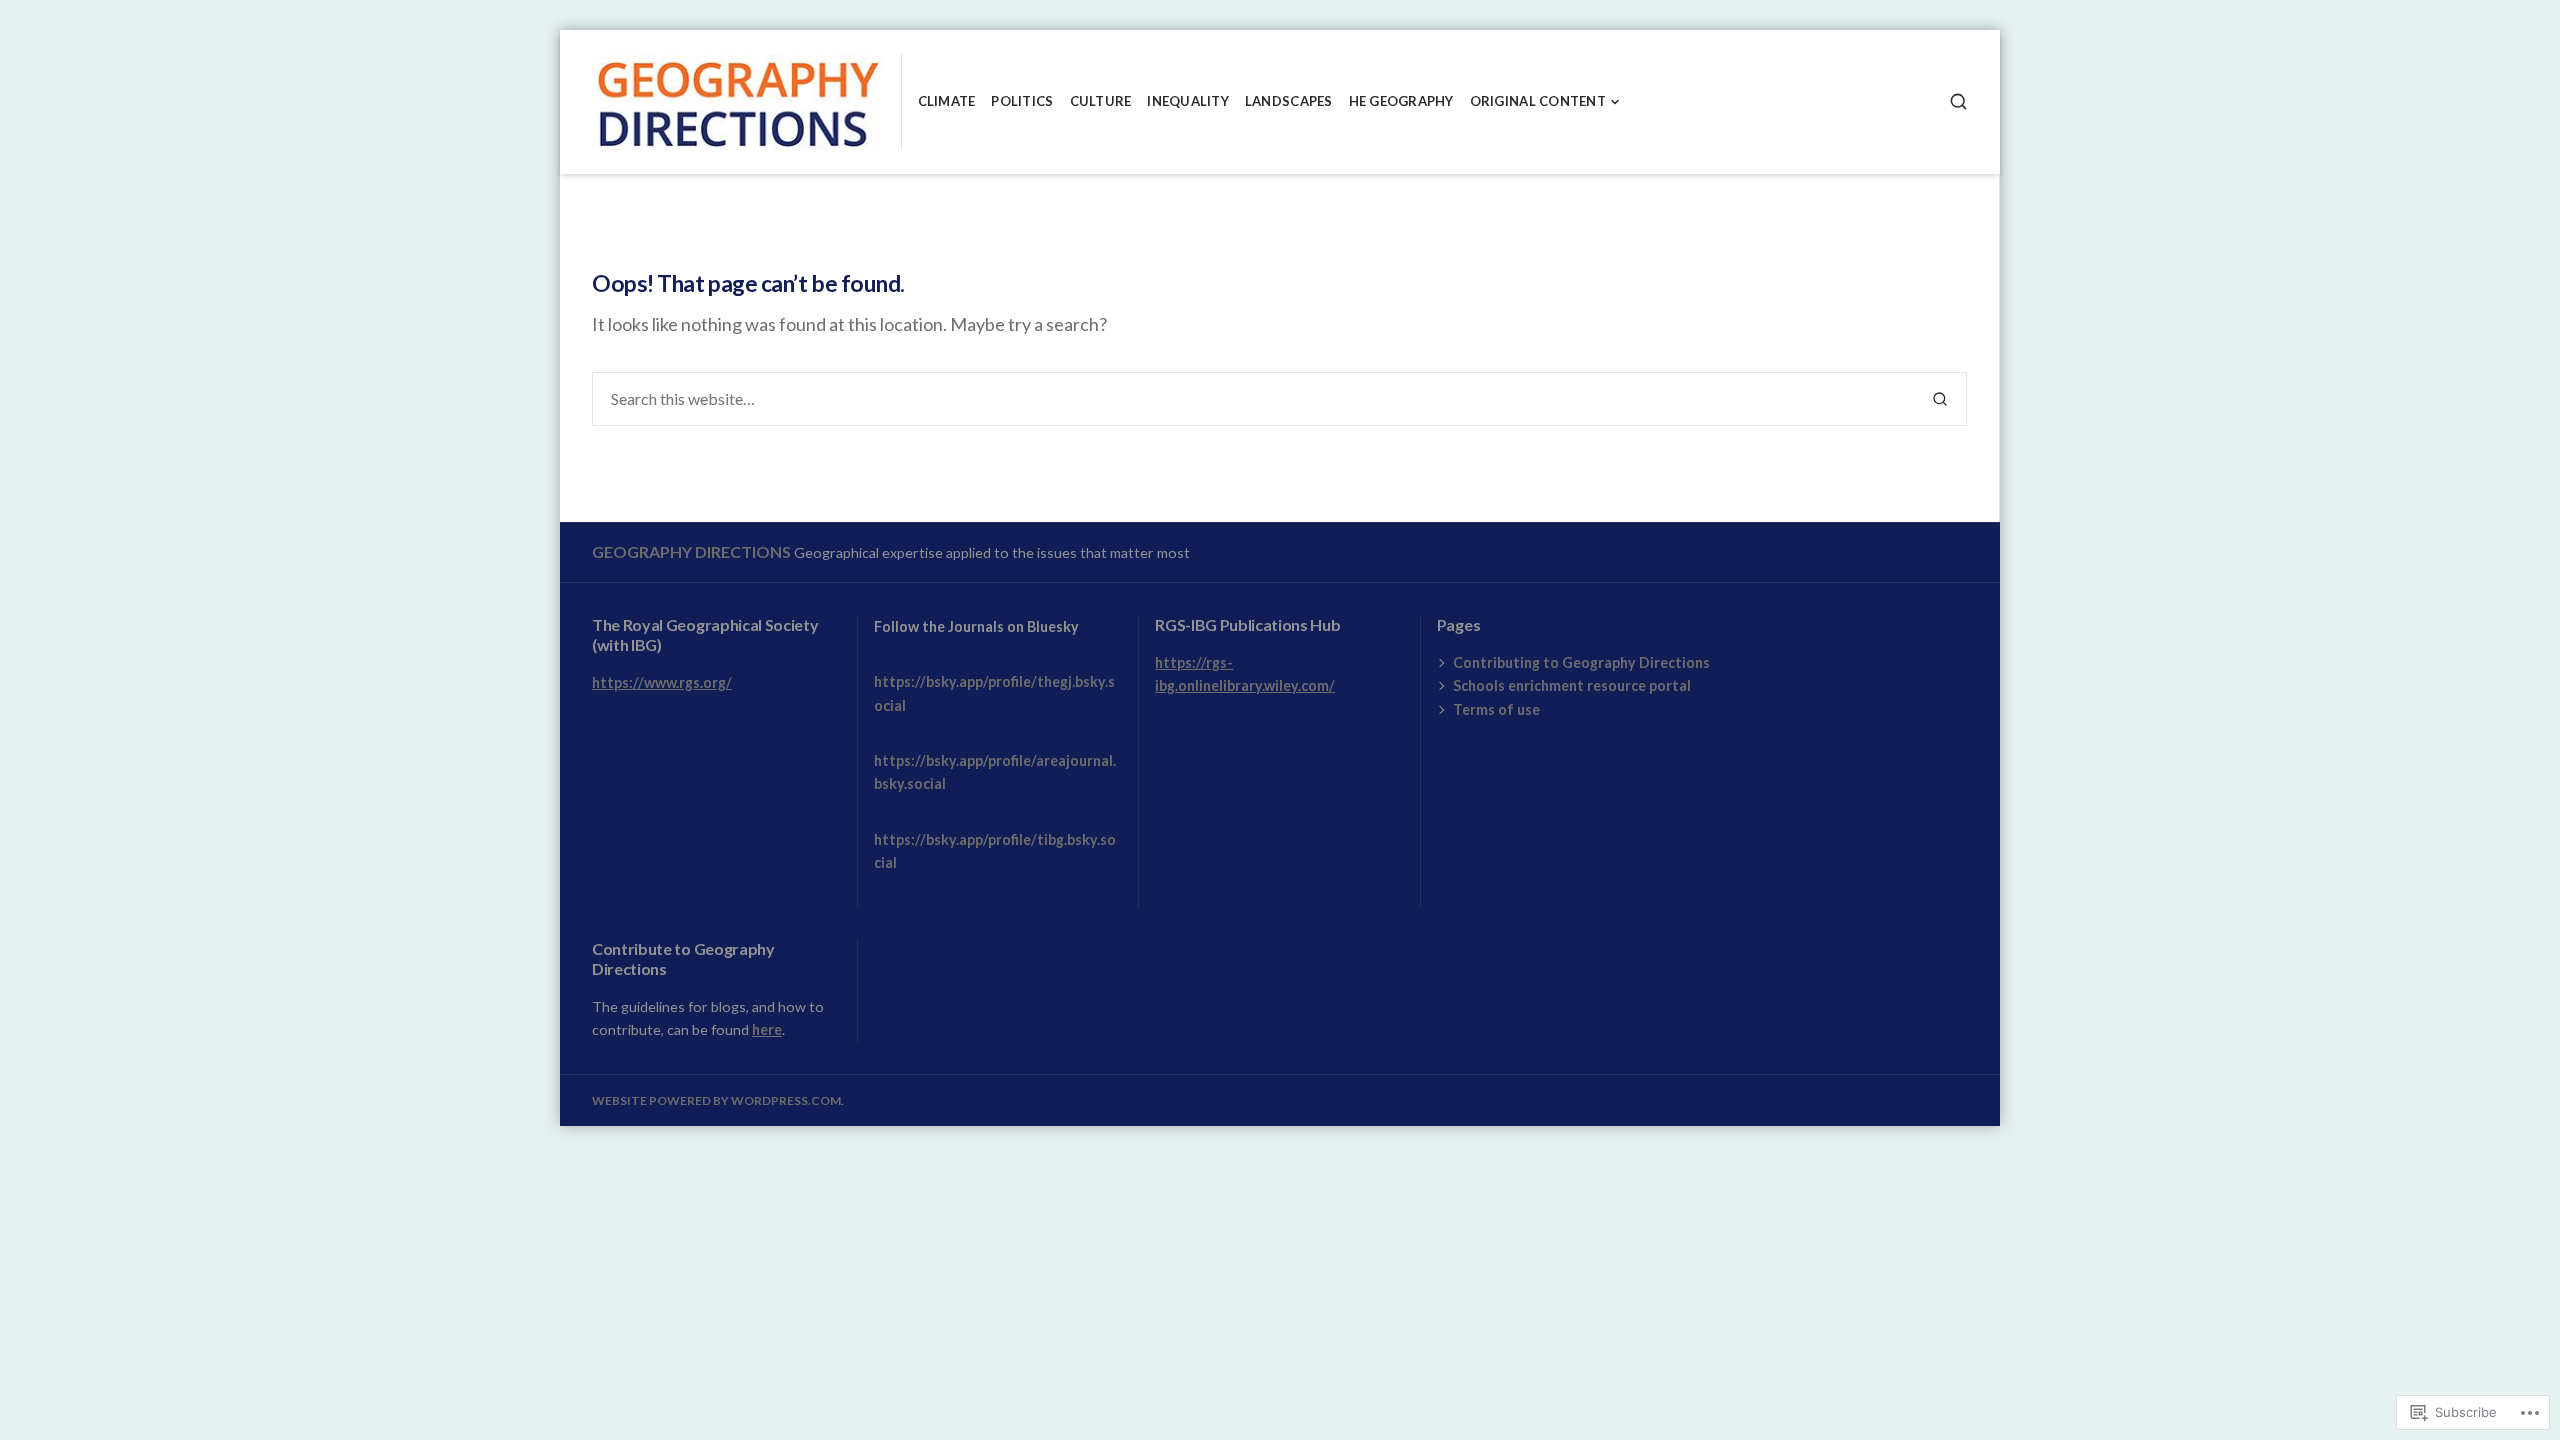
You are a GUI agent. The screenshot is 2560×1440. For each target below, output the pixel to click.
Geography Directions (691, 551)
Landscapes (1289, 101)
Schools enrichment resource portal (1572, 685)
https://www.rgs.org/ (662, 682)
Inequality (1188, 101)
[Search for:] (1253, 399)
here (767, 1029)
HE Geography (1401, 101)
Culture (1101, 101)
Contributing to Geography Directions (1581, 662)
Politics (1022, 101)
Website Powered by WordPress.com (716, 1100)
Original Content (1538, 101)
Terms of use (1496, 709)
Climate (947, 101)
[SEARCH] (1958, 101)
